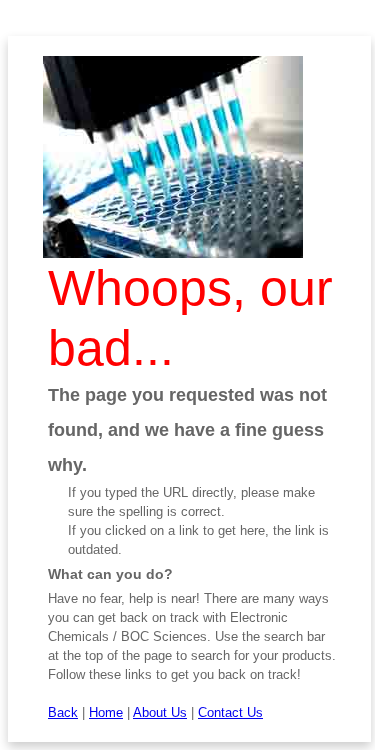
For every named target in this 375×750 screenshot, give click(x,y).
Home (106, 712)
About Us (160, 712)
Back (63, 712)
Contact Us (230, 712)
